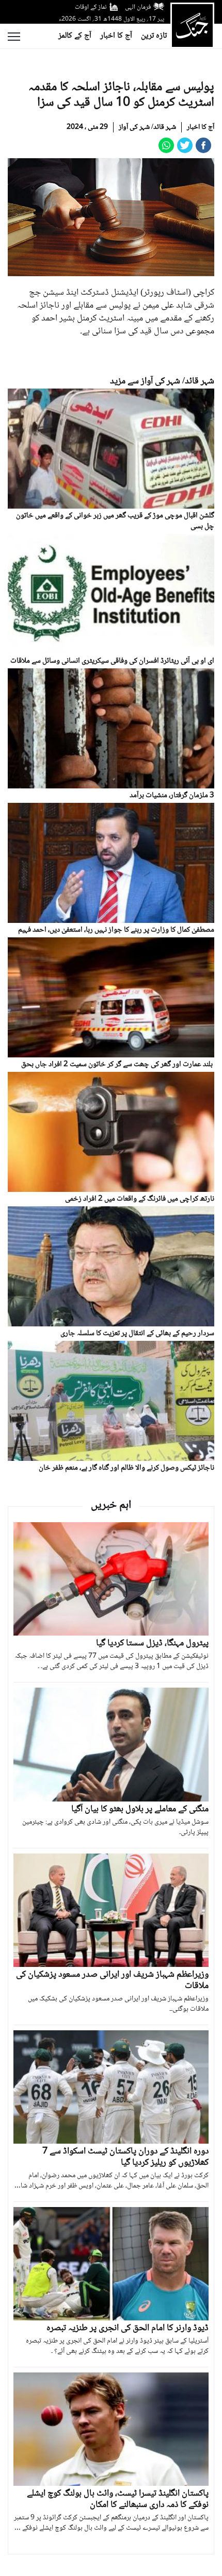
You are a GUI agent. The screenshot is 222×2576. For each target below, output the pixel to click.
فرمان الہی (138, 7)
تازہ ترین (154, 36)
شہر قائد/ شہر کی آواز (147, 127)
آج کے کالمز (75, 36)
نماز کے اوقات (91, 7)
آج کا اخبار (116, 36)
